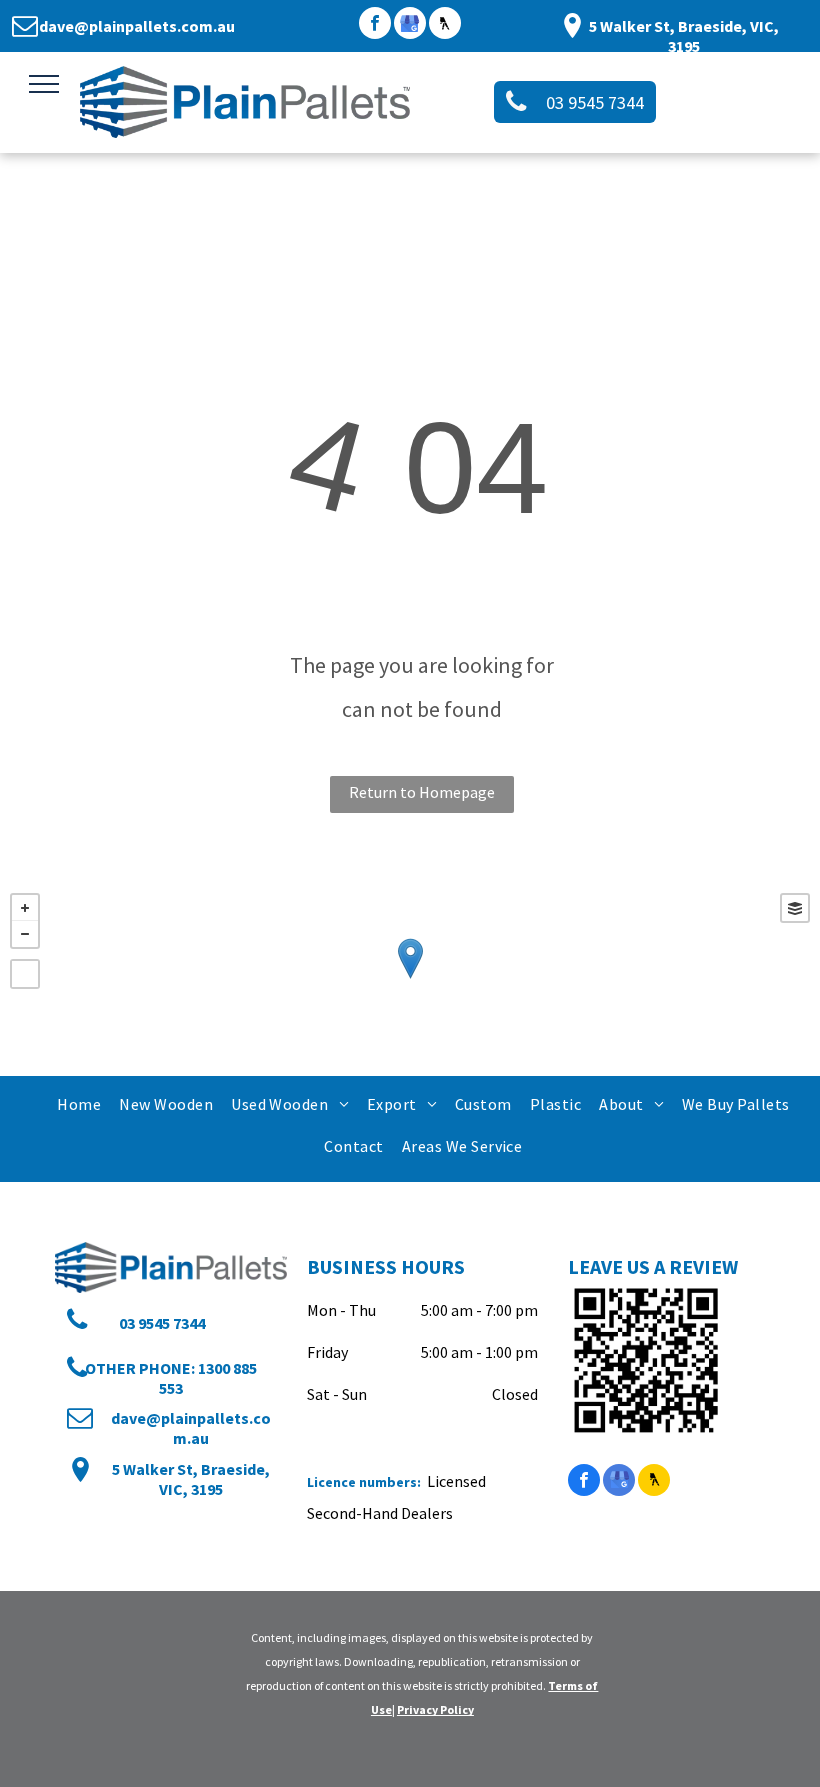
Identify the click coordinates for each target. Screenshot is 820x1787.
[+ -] (410, 979)
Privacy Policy (435, 1709)
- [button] (25, 934)
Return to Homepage (422, 792)
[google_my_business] (410, 25)
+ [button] (25, 908)
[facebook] (375, 25)
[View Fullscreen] (25, 974)
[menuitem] (78, 1104)
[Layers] (795, 908)
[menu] (44, 84)
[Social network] (445, 25)
